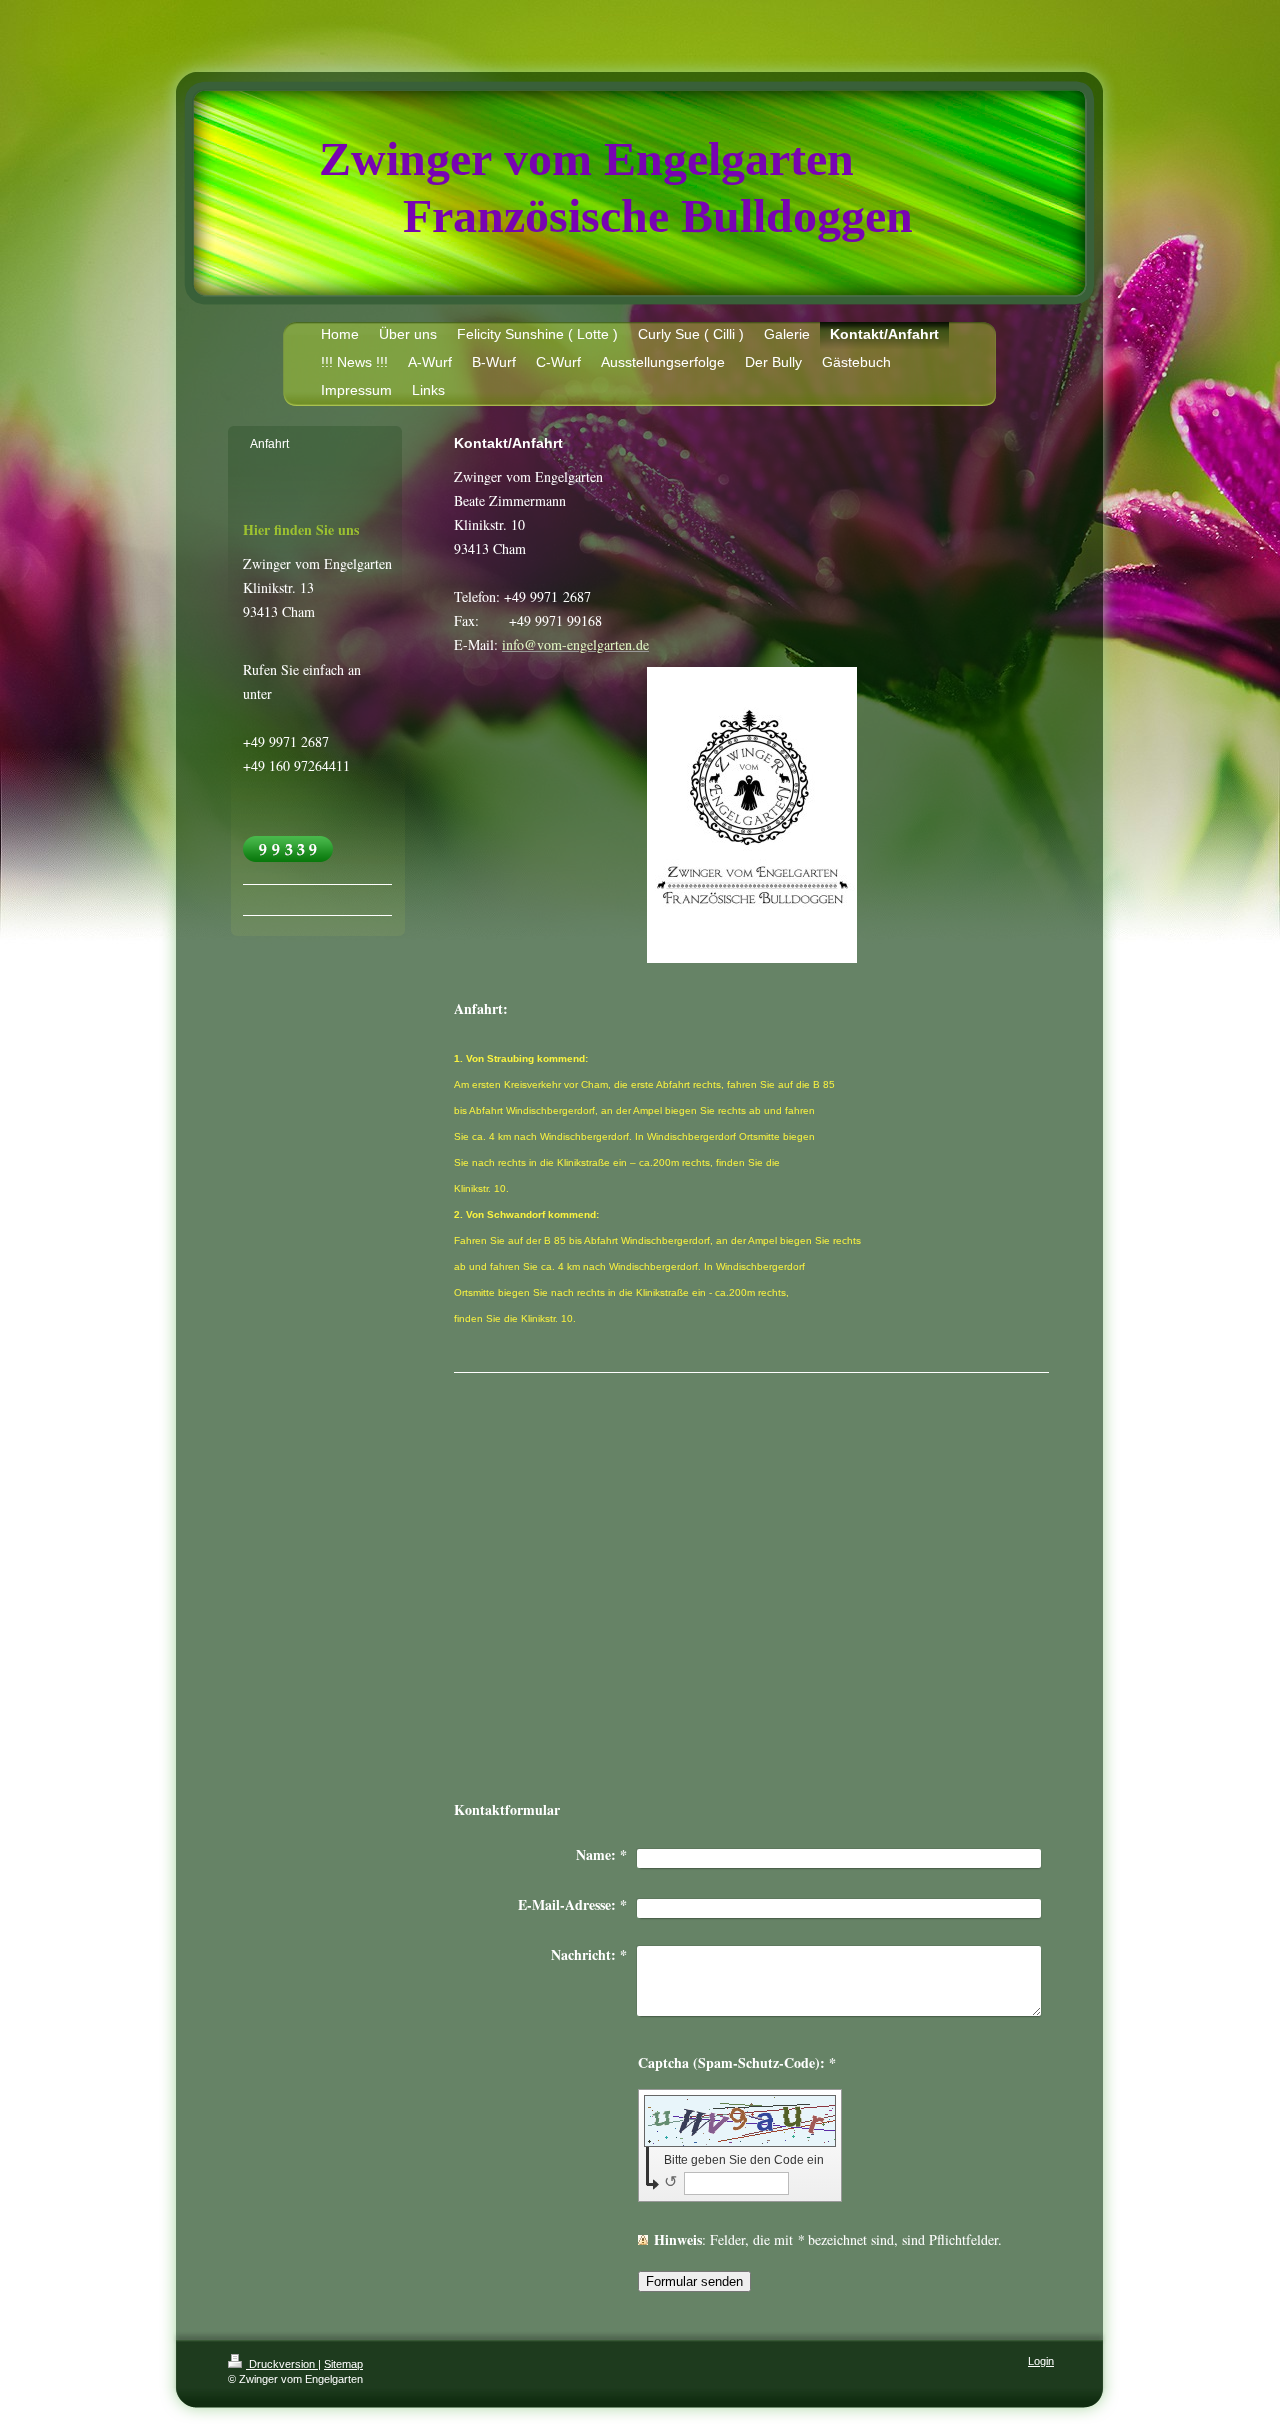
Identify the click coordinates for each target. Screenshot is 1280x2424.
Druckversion (282, 2364)
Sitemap (343, 2364)
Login (1041, 2361)
